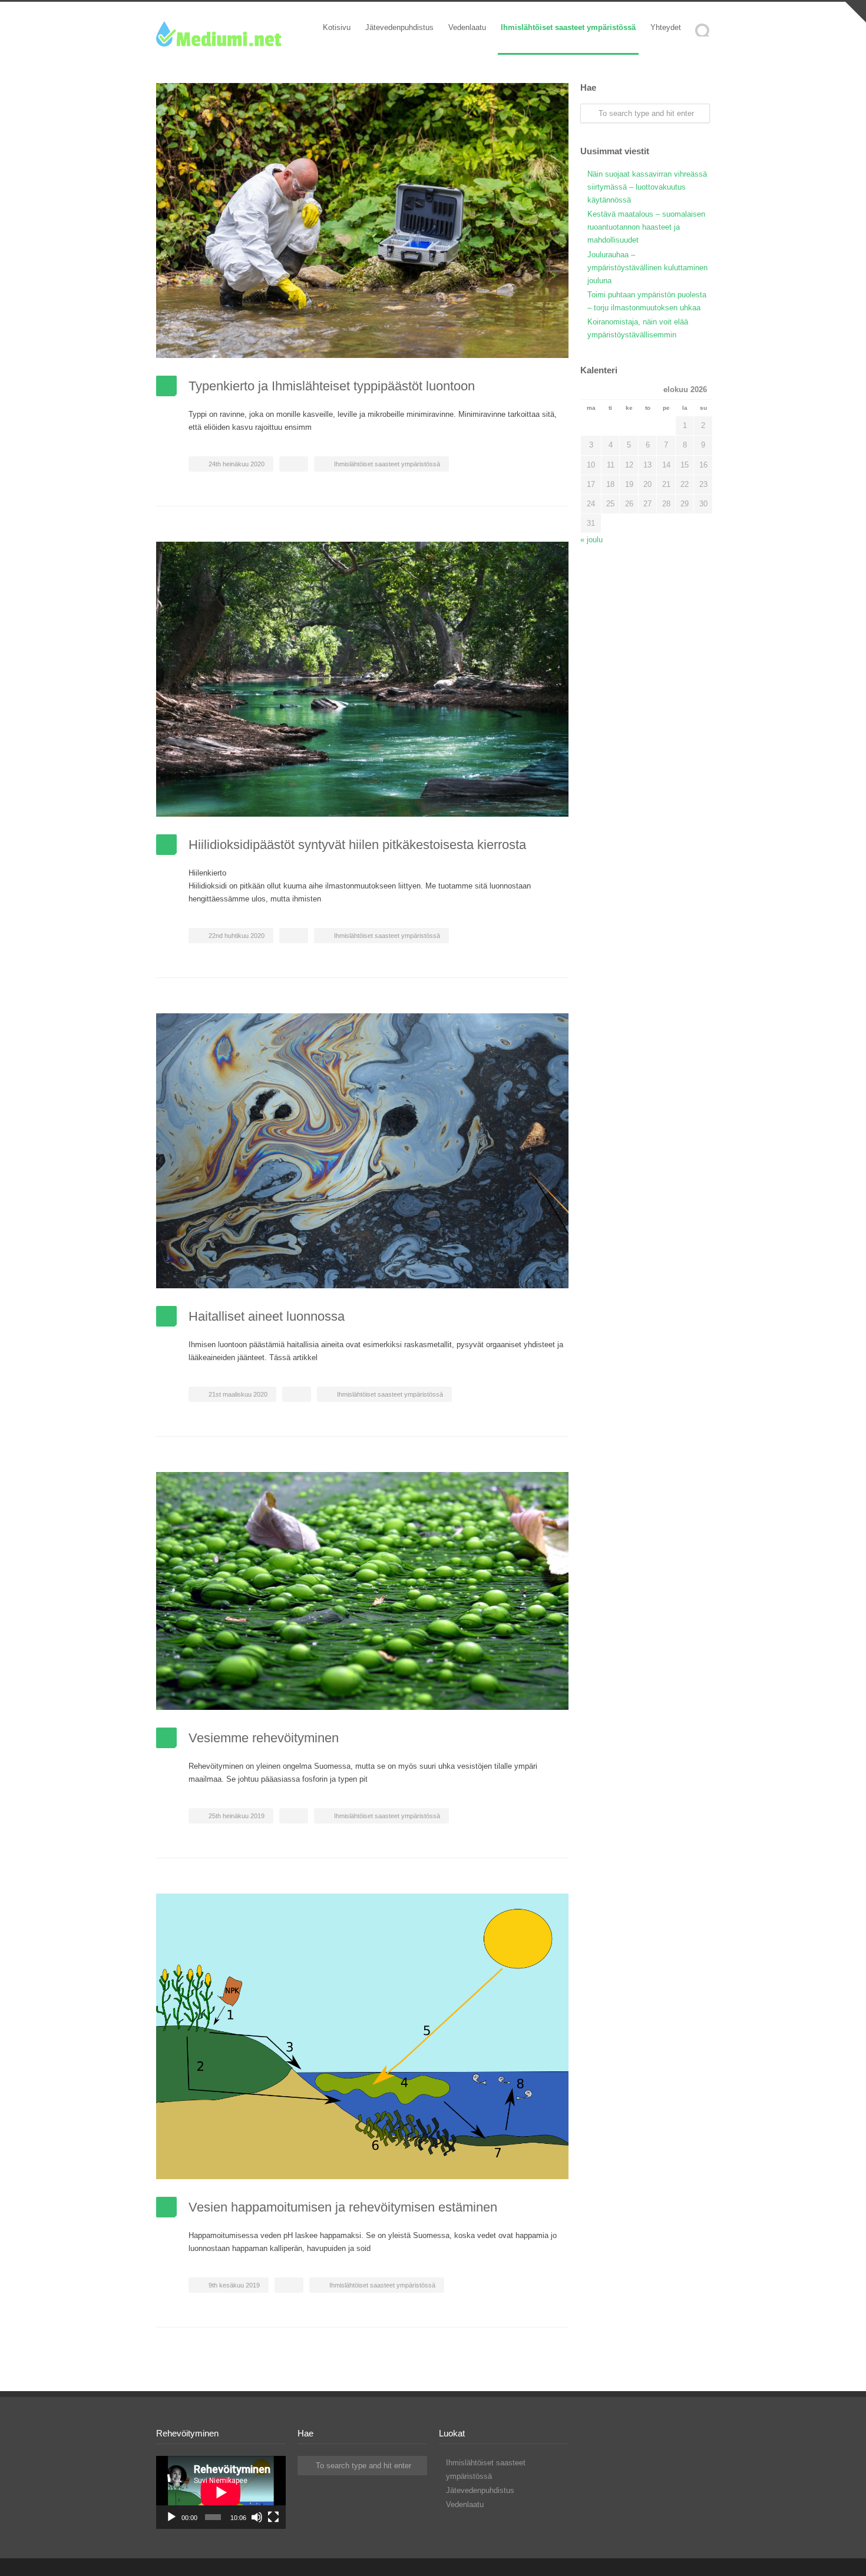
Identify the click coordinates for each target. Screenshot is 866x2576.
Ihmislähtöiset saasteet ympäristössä (568, 27)
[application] (221, 2492)
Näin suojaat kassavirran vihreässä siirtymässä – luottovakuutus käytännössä (647, 187)
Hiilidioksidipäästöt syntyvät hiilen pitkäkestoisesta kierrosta (357, 845)
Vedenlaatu (467, 27)
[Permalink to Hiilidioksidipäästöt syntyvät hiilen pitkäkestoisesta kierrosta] (362, 679)
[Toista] (171, 2517)
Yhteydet (666, 27)
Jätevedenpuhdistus (399, 27)
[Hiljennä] (257, 2517)
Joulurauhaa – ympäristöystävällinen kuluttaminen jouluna (647, 268)
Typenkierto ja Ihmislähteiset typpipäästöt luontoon (332, 386)
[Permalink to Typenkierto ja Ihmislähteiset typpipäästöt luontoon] (362, 221)
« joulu (591, 540)
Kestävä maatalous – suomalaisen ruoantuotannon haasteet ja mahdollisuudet (646, 227)
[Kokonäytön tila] (273, 2517)
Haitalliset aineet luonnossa (267, 1316)
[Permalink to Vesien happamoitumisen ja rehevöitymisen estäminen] (362, 2036)
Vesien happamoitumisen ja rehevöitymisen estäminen (343, 2207)
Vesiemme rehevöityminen (264, 1738)
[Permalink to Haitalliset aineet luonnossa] (362, 1151)
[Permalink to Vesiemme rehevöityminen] (362, 1591)
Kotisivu (337, 27)
